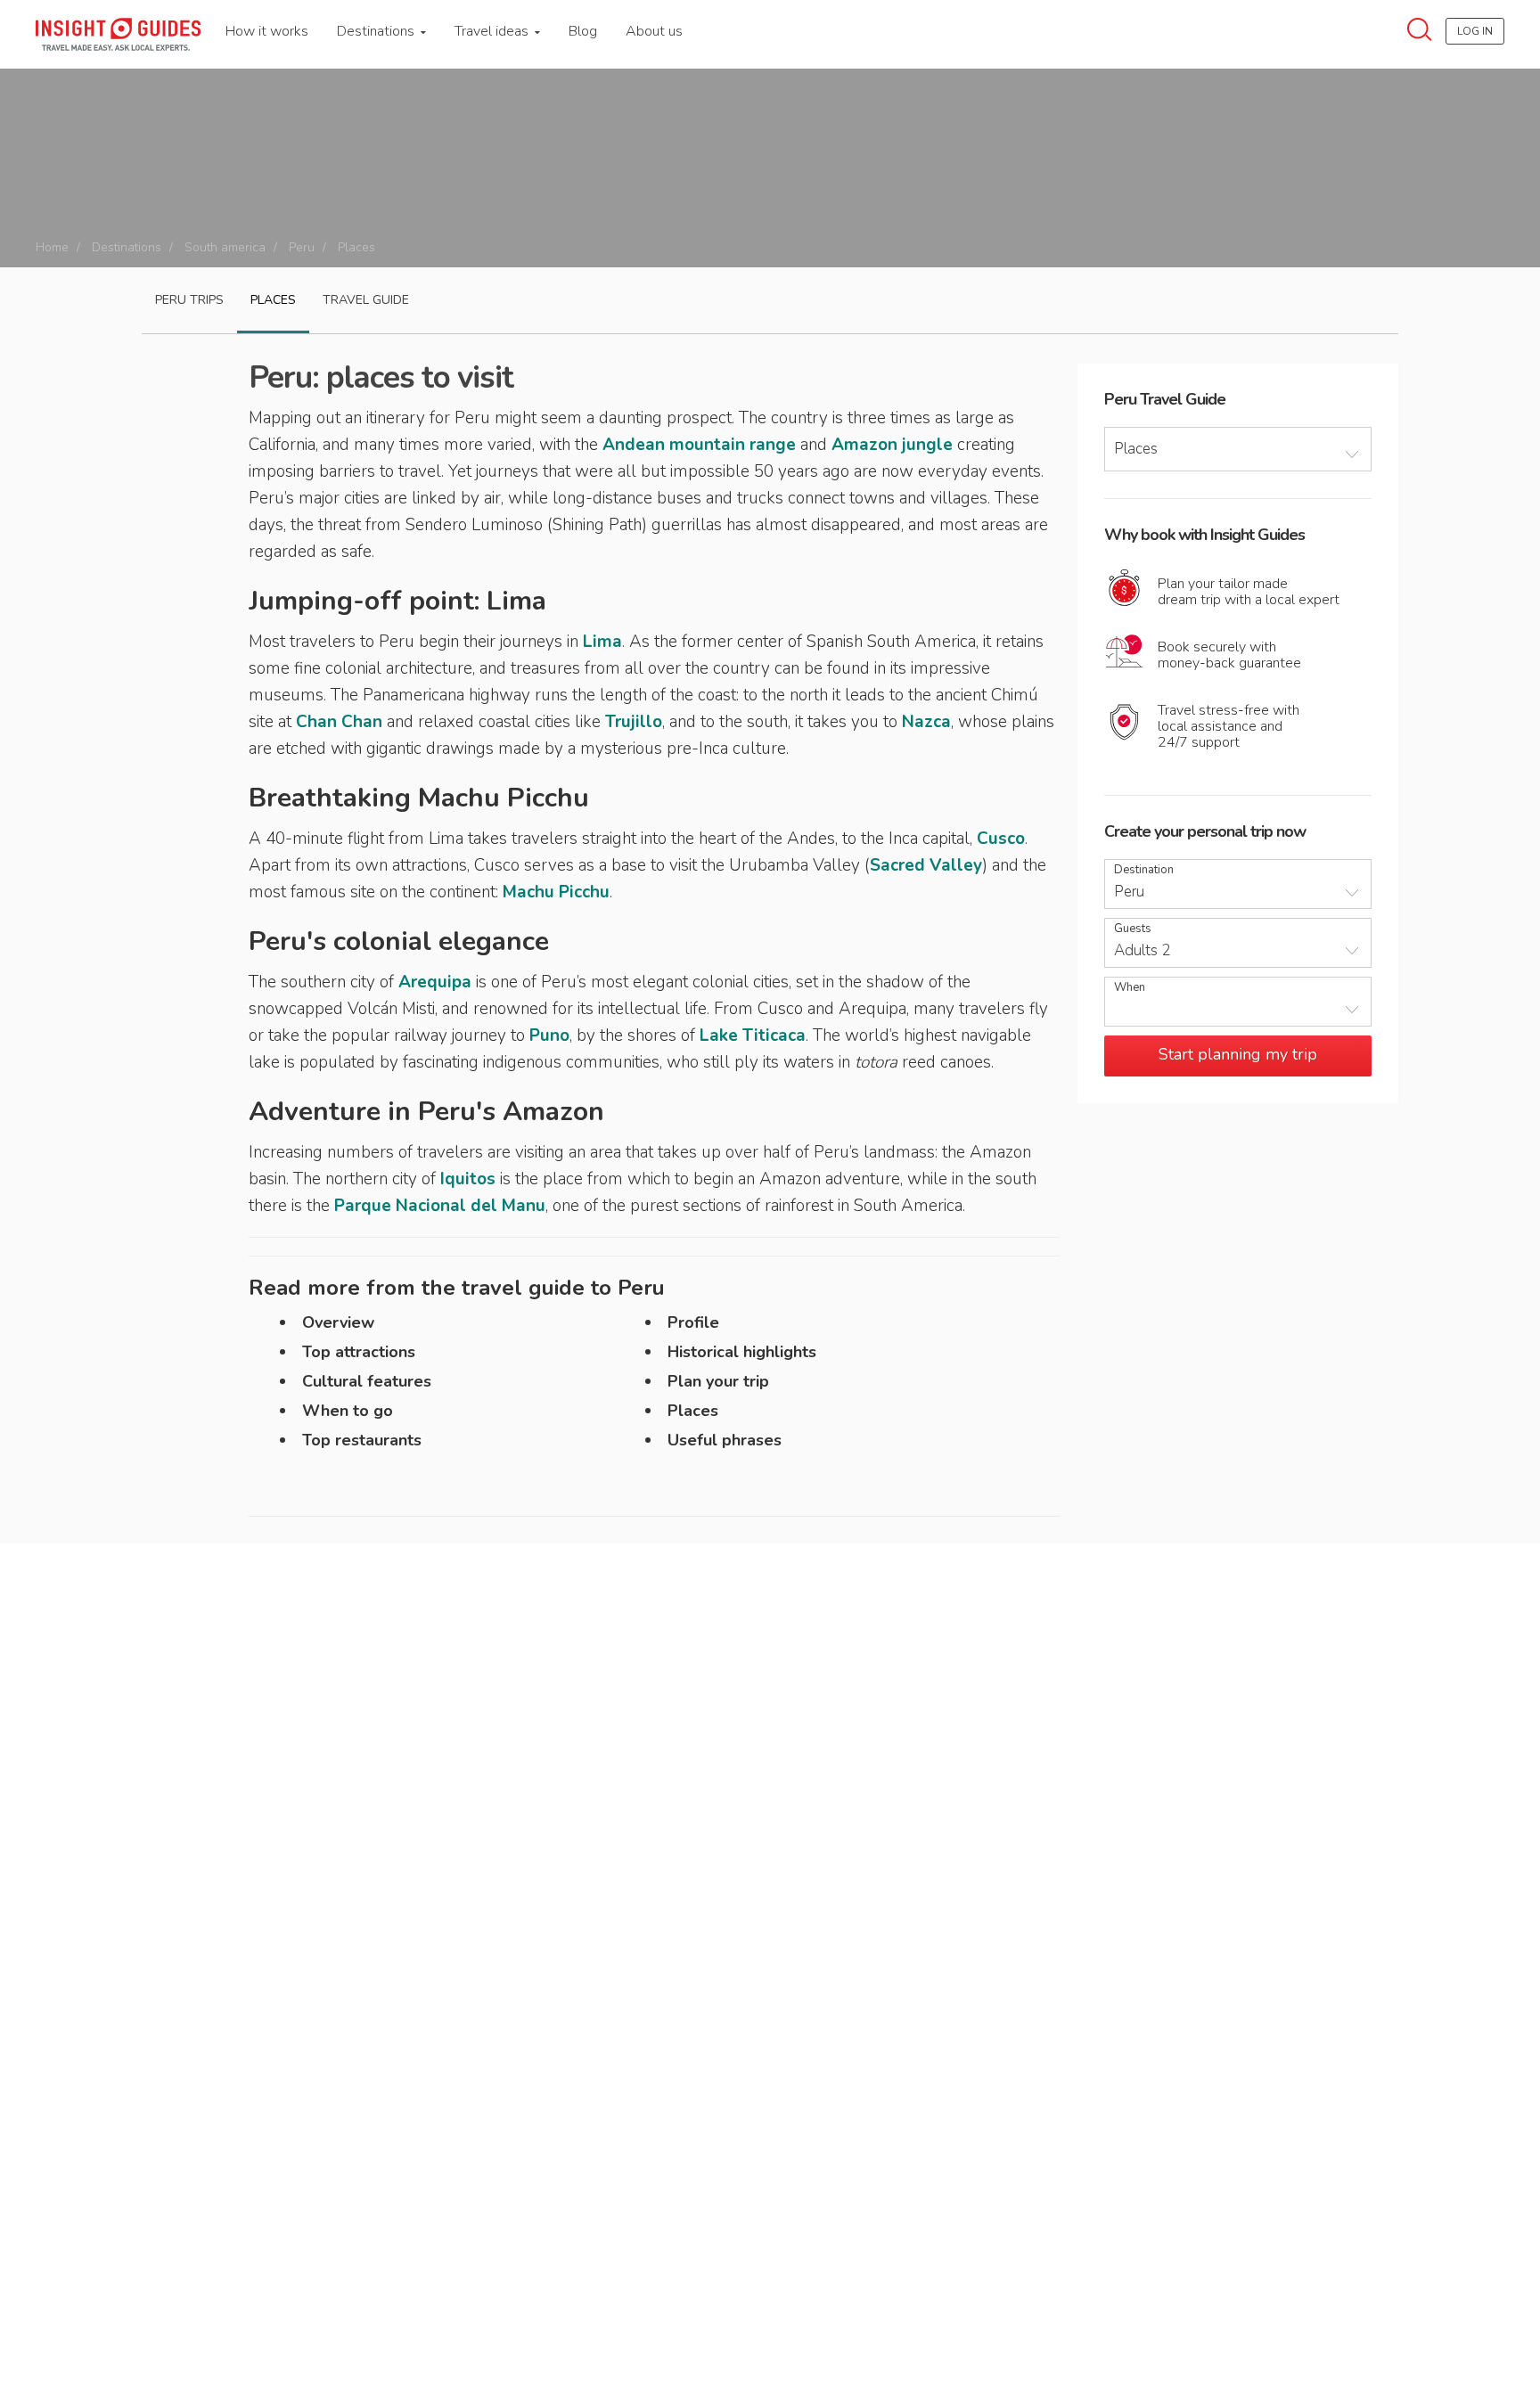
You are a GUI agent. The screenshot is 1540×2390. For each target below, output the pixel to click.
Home (52, 247)
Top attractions (359, 1352)
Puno (549, 1035)
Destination (1144, 870)
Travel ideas (493, 31)
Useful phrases (725, 1440)
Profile (693, 1322)
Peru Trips (189, 300)
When (1130, 988)
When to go (348, 1411)
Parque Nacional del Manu (440, 1206)
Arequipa (435, 982)
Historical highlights (742, 1352)
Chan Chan (339, 722)
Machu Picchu (556, 892)
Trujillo (634, 722)
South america (225, 247)
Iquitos (468, 1179)
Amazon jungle (892, 445)
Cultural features (367, 1381)
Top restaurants (362, 1440)
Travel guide (366, 300)
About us (654, 31)
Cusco (1001, 839)
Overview (338, 1322)
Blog (583, 31)
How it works (267, 31)
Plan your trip (718, 1381)
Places (273, 300)
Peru (302, 247)
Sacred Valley (926, 865)
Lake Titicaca (753, 1035)
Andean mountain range (699, 445)
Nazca (926, 722)
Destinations (377, 31)
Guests (1133, 929)
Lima (602, 642)
